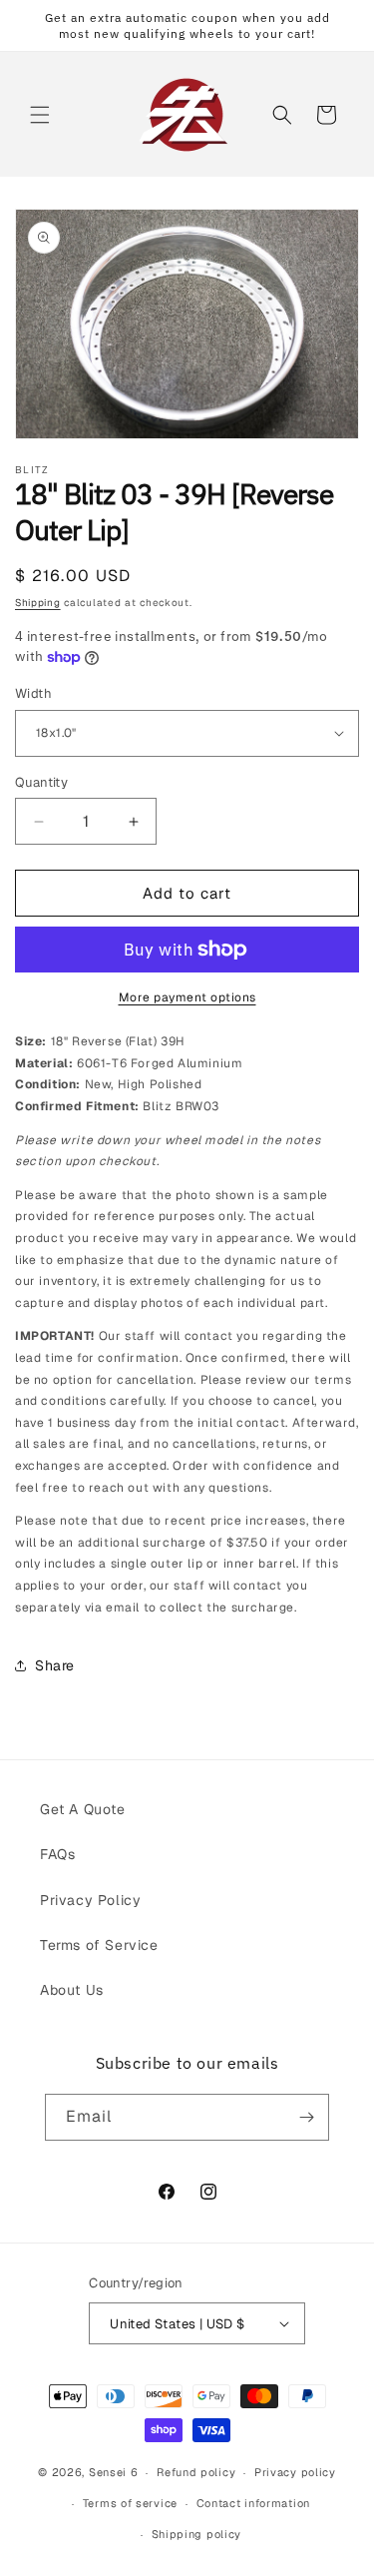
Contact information (253, 2503)
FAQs (57, 1854)
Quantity (41, 782)
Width (33, 693)
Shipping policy (197, 2534)
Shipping (38, 603)
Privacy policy (295, 2472)
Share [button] (55, 1665)
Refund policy (196, 2472)
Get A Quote (83, 1809)
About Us (72, 1990)
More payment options (187, 997)
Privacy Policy (90, 1900)
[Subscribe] (306, 2117)
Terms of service (130, 2503)
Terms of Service (99, 1945)
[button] (40, 115)
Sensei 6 (114, 2472)
